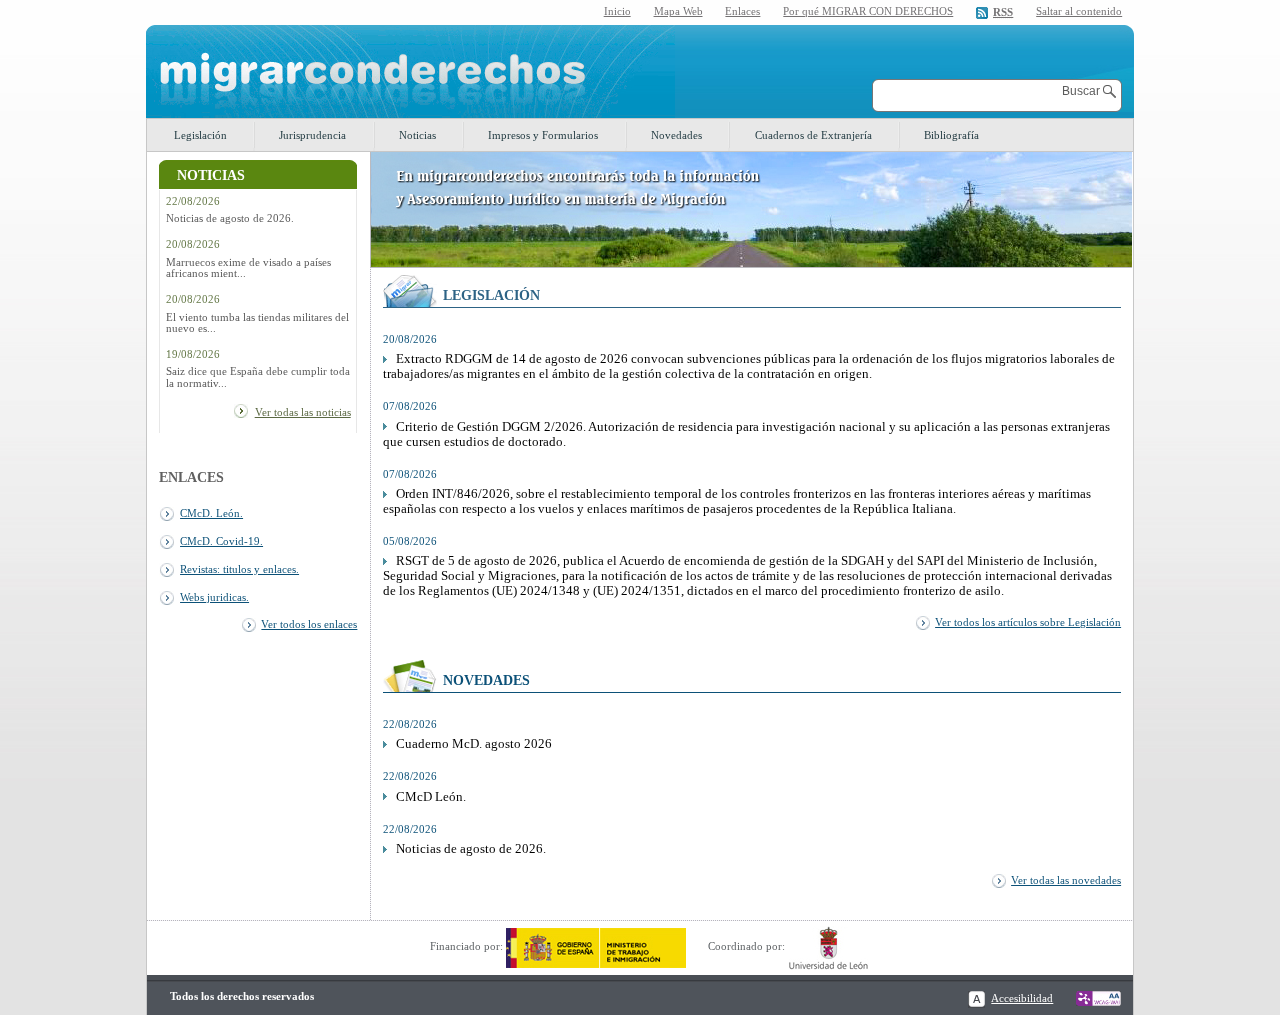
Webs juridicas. (214, 597)
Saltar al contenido (1079, 11)
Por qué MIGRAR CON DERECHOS (868, 11)
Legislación (200, 135)
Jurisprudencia (312, 135)
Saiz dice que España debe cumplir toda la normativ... (258, 377)
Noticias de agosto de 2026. (230, 218)
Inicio (617, 11)
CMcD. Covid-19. (221, 541)
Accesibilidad (1022, 998)
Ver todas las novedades (1066, 880)
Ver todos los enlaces (309, 624)
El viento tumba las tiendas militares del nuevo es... (257, 323)
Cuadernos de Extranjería (813, 135)
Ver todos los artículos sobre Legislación (1028, 622)
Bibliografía (951, 135)
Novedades (676, 135)
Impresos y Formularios (543, 135)
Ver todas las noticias (303, 412)
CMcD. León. (211, 513)
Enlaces (742, 11)
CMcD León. (431, 797)
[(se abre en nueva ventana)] (596, 946)
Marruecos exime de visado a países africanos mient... (248, 268)
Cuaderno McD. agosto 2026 (474, 744)
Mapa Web (678, 11)
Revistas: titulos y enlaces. (239, 569)
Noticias (417, 135)
